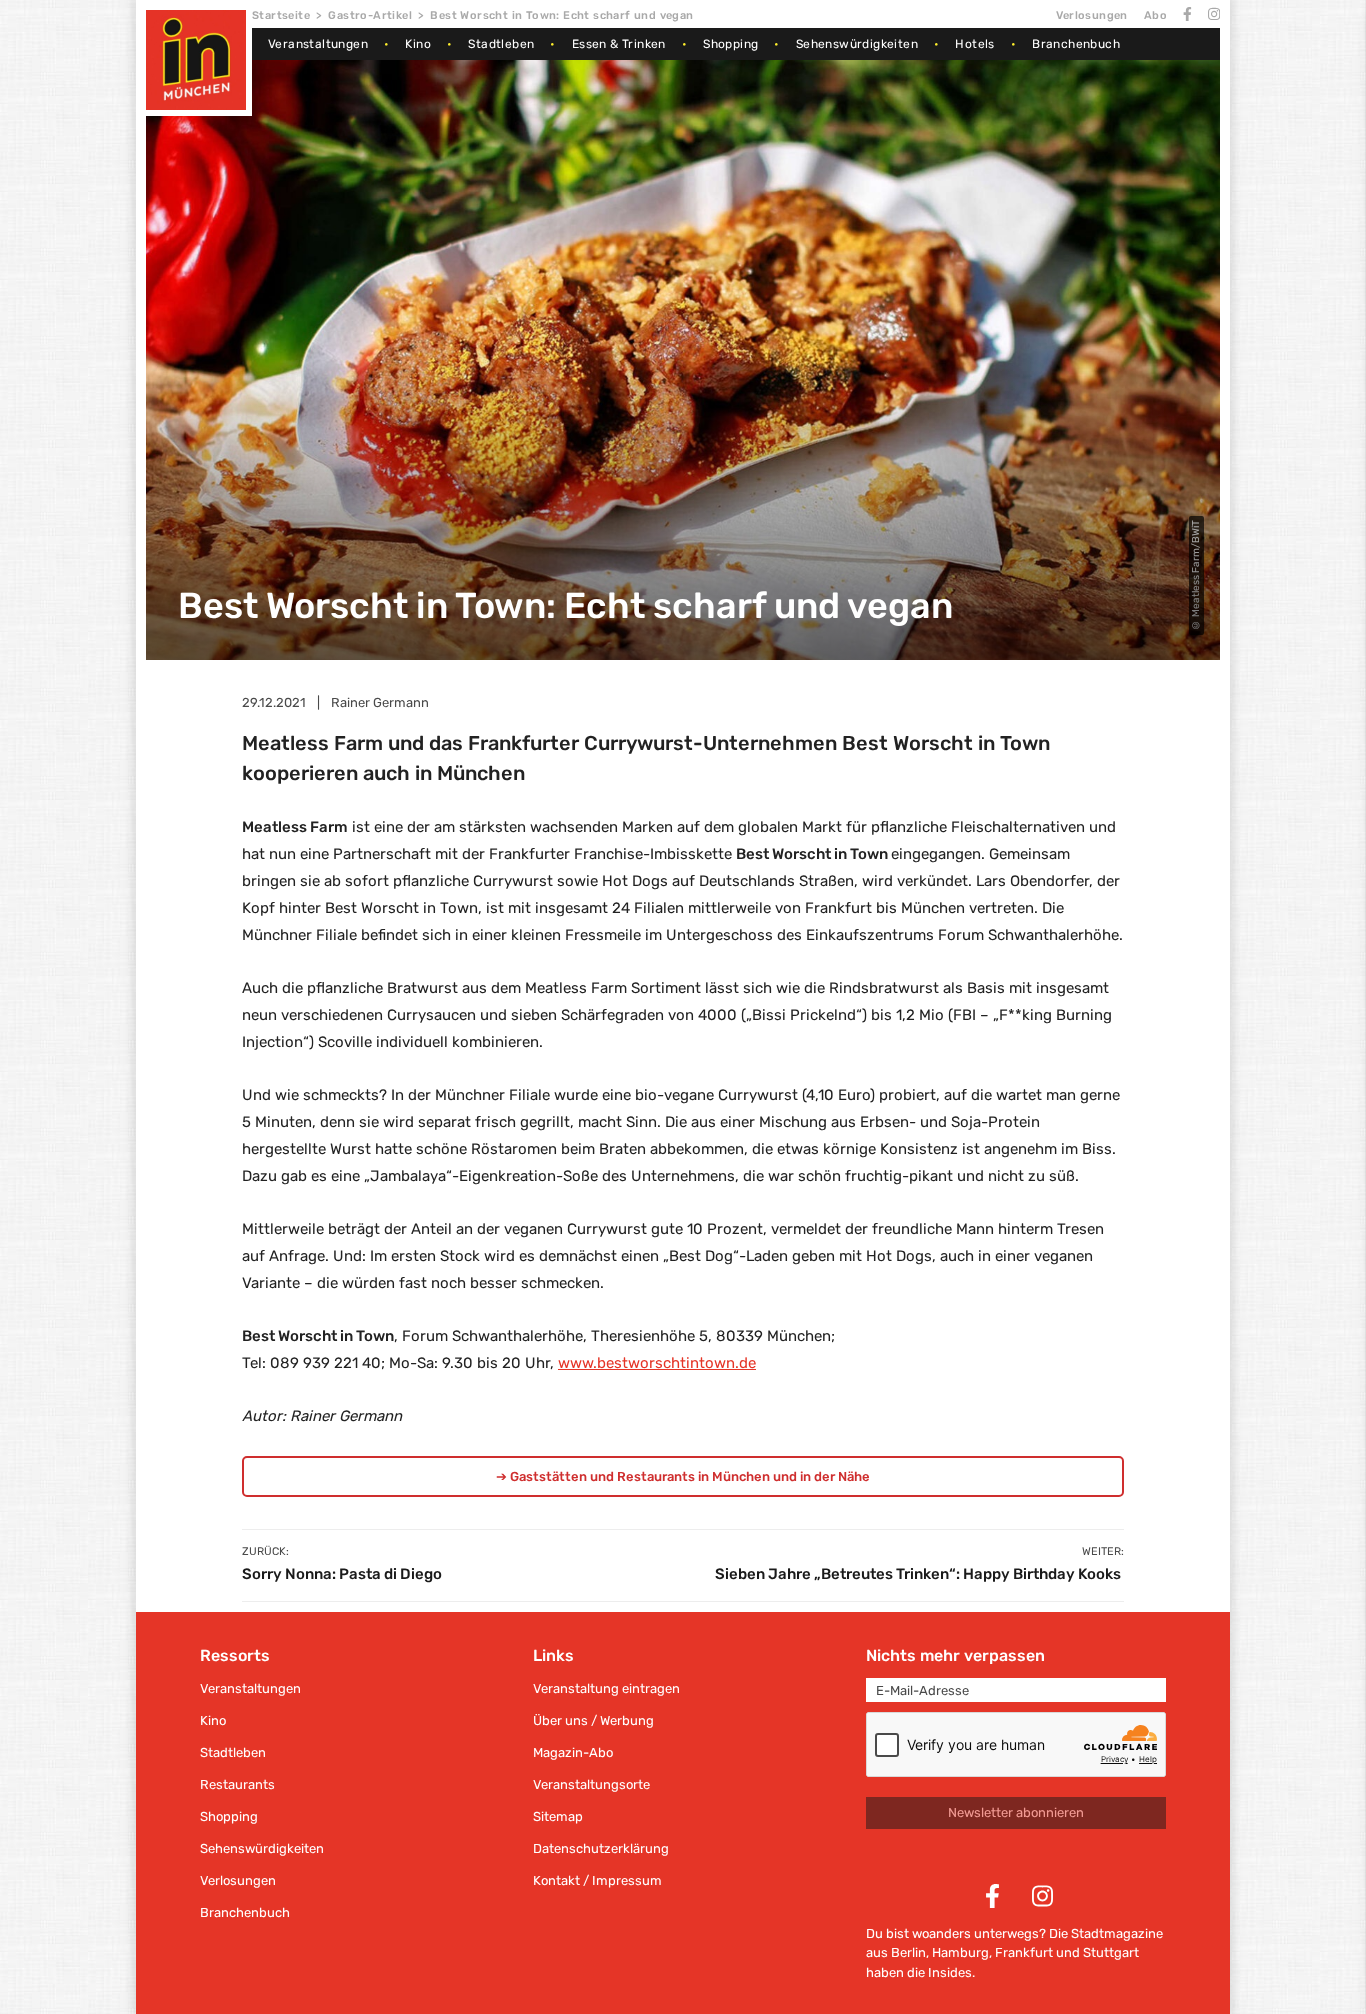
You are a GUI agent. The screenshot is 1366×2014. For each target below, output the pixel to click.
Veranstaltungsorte (591, 1784)
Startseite (281, 15)
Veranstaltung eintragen (606, 1688)
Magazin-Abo (573, 1752)
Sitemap (558, 1816)
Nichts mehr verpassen (955, 1655)
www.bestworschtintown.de (657, 1363)
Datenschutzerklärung (601, 1848)
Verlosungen (1091, 15)
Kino (418, 44)
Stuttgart (1111, 1952)
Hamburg (960, 1952)
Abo (1155, 15)
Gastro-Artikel (370, 15)
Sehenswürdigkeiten (857, 44)
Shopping (730, 44)
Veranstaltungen (318, 44)
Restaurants (237, 1784)
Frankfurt (1024, 1952)
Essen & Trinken (619, 44)
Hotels (974, 44)
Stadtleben (501, 44)
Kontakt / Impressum (597, 1880)
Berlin (908, 1952)
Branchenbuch (1076, 44)
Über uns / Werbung (593, 1720)
